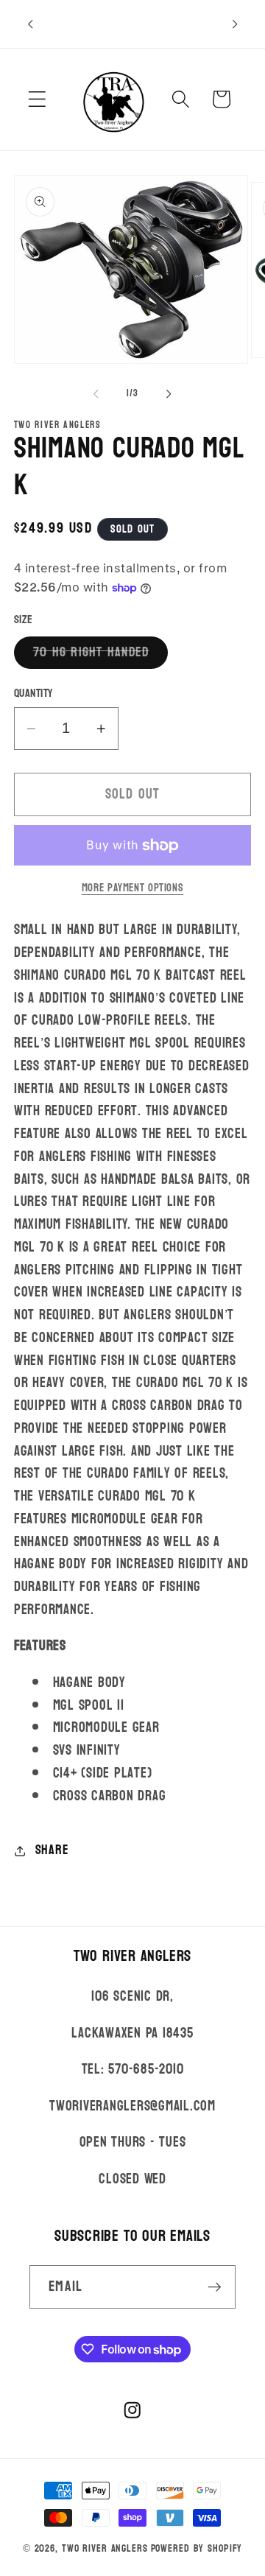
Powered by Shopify (197, 2548)
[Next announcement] (235, 24)
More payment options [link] (133, 888)
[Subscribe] (215, 2287)
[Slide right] (169, 394)
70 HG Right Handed (101, 654)
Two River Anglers (105, 2548)
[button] (37, 99)
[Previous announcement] (30, 24)
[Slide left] (96, 394)
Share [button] (52, 1850)
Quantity (33, 694)
